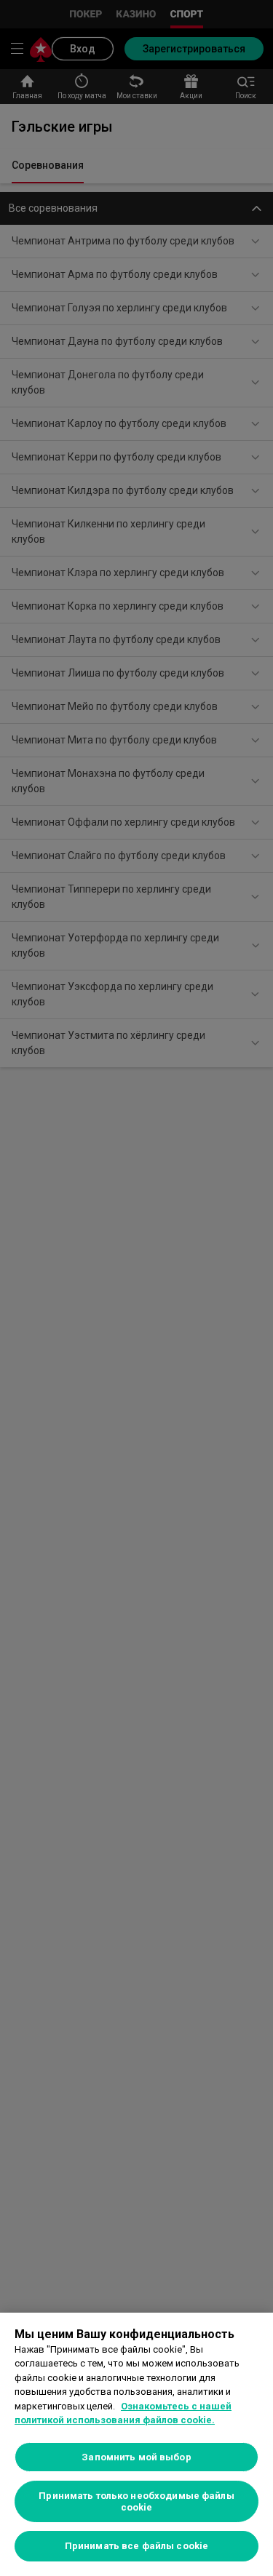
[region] (136, 2444)
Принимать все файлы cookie (136, 2546)
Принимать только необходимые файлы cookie (136, 2501)
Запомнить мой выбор (136, 2457)
